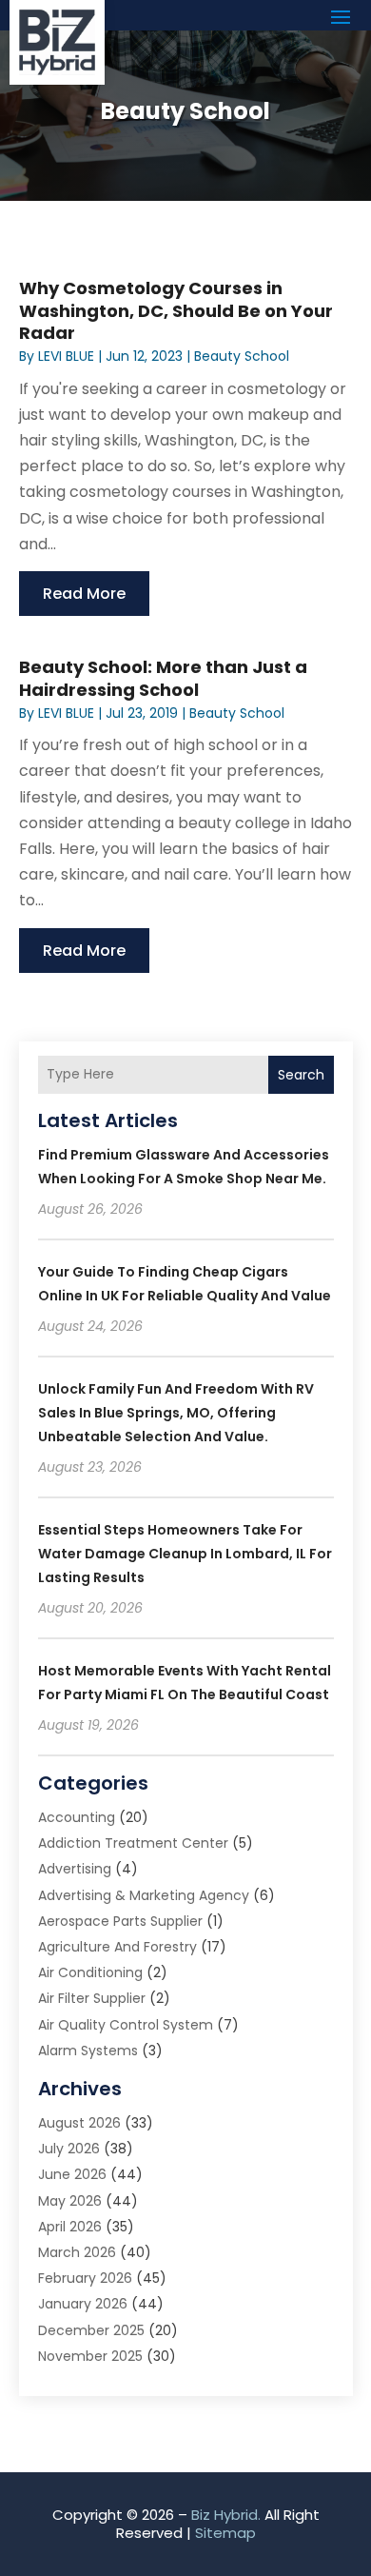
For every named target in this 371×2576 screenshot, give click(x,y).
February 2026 (85, 2278)
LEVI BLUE (66, 356)
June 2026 (72, 2174)
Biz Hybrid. (226, 2515)
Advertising (75, 1869)
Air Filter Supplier (92, 1998)
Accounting (77, 1817)
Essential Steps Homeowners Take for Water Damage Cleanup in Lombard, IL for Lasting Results (185, 1554)
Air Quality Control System (126, 2025)
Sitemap (225, 2533)
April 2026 (70, 2227)
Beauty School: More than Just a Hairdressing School (163, 678)
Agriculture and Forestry (117, 1947)
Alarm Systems (88, 2051)
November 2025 (90, 2356)
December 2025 (91, 2330)
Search (301, 1075)
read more (84, 594)
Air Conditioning (90, 1972)
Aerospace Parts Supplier (120, 1921)
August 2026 (79, 2123)
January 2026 (83, 2304)
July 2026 (69, 2149)
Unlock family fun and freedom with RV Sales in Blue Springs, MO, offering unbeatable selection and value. (176, 1413)
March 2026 (77, 2252)
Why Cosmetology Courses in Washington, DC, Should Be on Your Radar (176, 310)
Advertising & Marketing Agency (144, 1895)
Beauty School (242, 356)
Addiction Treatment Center (133, 1843)
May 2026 (70, 2201)
